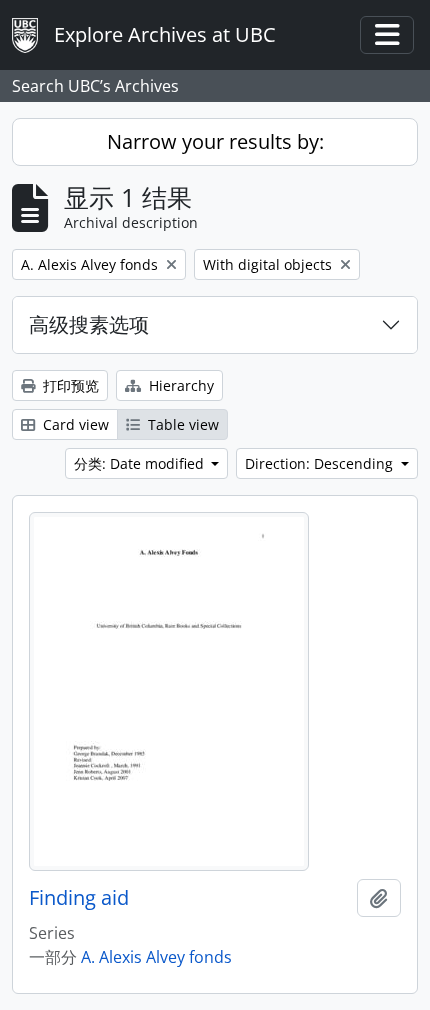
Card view (74, 424)
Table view (181, 424)
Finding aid (79, 898)
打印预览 (69, 385)
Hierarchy (179, 385)
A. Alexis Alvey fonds (156, 957)
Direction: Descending (321, 463)
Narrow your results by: (215, 141)
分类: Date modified (141, 463)
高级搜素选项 (89, 324)
